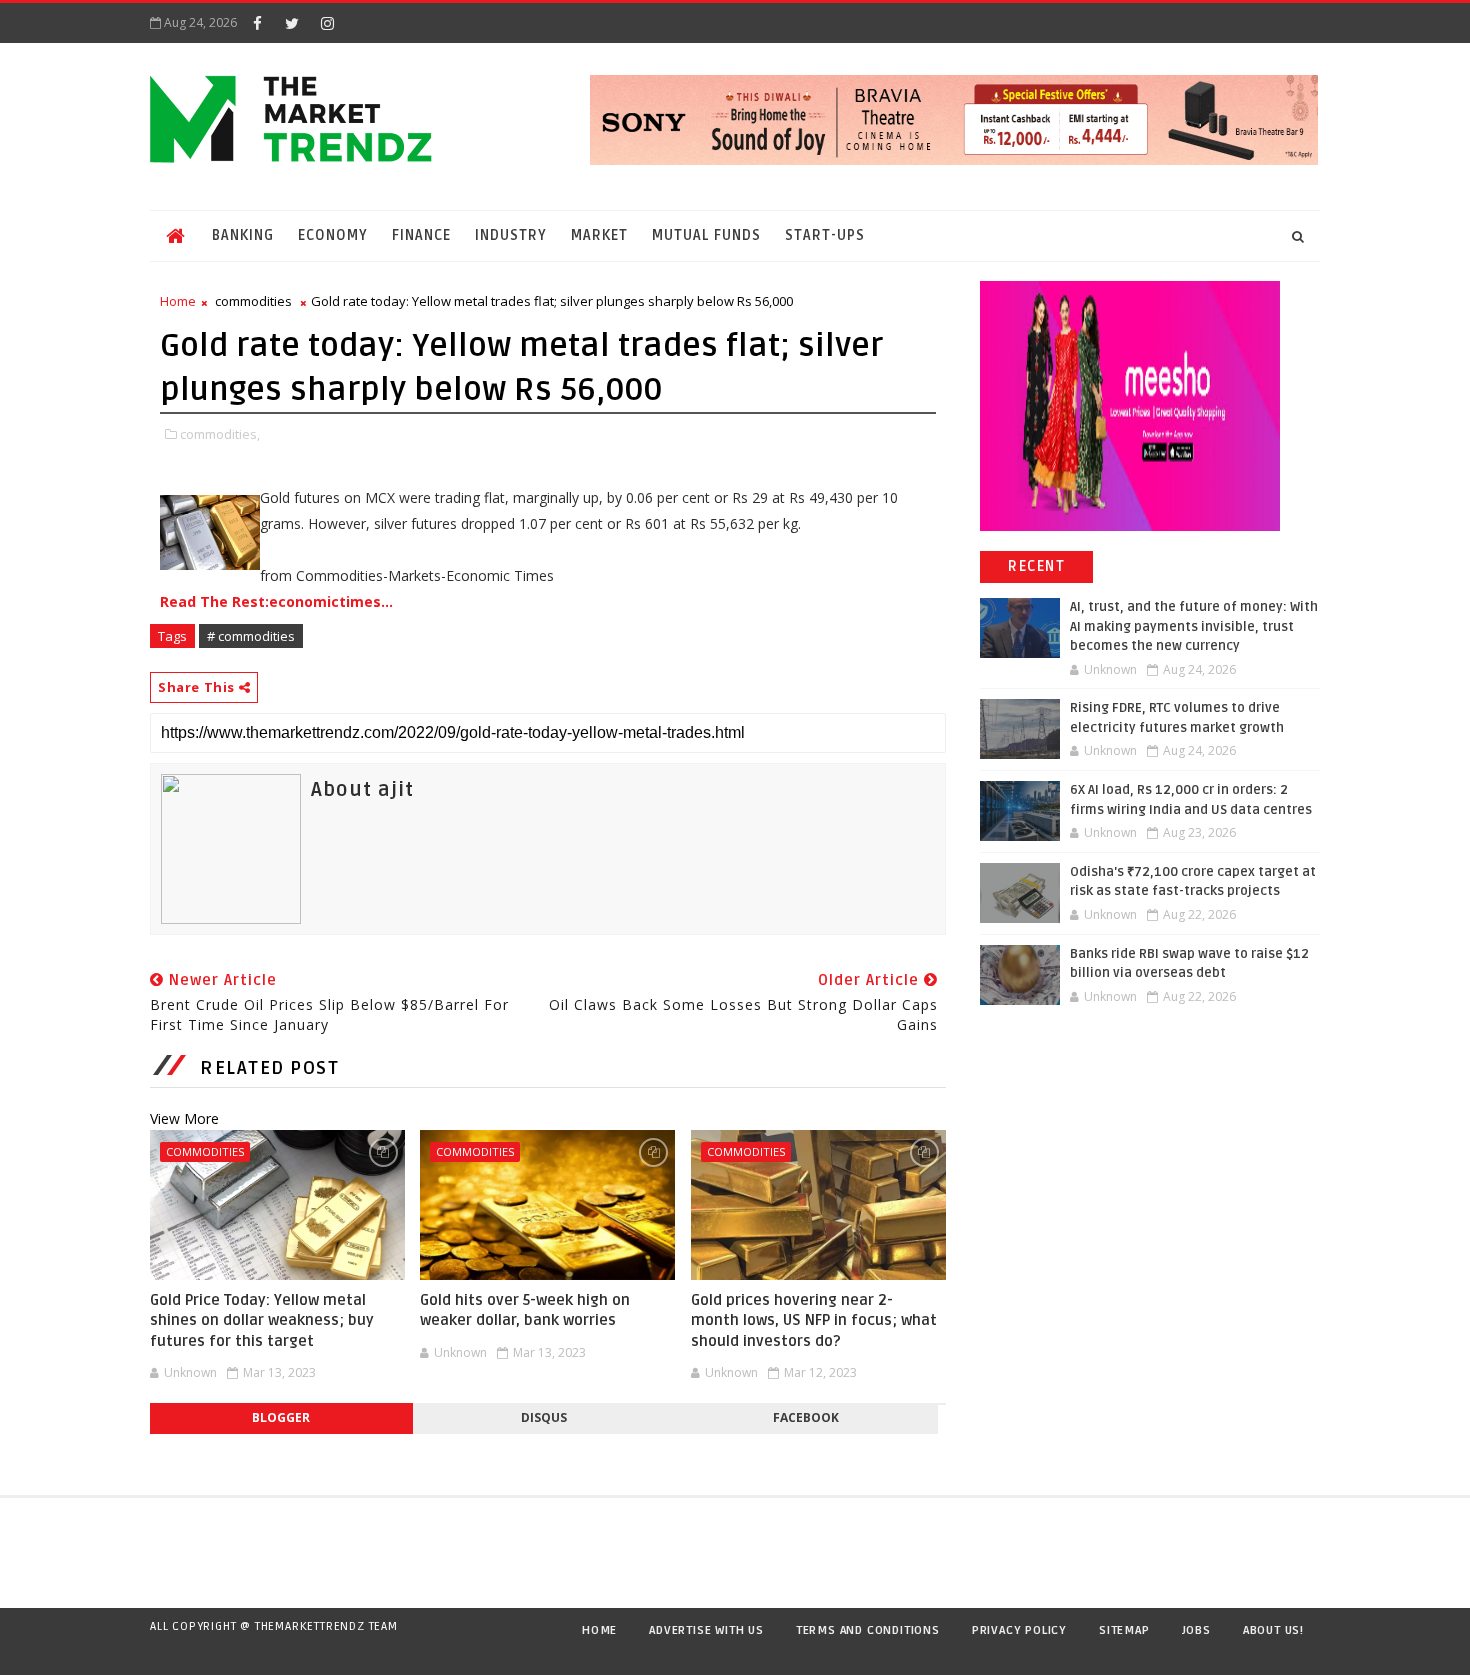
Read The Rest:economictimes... (276, 601)
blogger (281, 1417)
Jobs (1196, 1630)
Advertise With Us (706, 1630)
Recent (1036, 566)
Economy (333, 235)
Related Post (269, 1068)
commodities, (220, 434)
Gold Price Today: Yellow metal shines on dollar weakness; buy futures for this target (262, 1320)
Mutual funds (706, 235)
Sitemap (1124, 1630)
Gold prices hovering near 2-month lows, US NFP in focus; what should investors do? (814, 1320)
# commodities (251, 636)
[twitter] (292, 23)
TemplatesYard (169, 1652)
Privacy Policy (1019, 1630)
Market (599, 235)
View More (184, 1118)
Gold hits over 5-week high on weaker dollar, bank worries (525, 1310)
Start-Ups (825, 235)
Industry (511, 235)
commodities (253, 301)
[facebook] (257, 23)
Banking (243, 235)
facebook (806, 1417)
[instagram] (327, 23)
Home (178, 301)
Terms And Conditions (868, 1630)
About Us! (1273, 1630)
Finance (421, 235)
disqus (544, 1417)
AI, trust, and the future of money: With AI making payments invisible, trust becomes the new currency (1194, 626)
